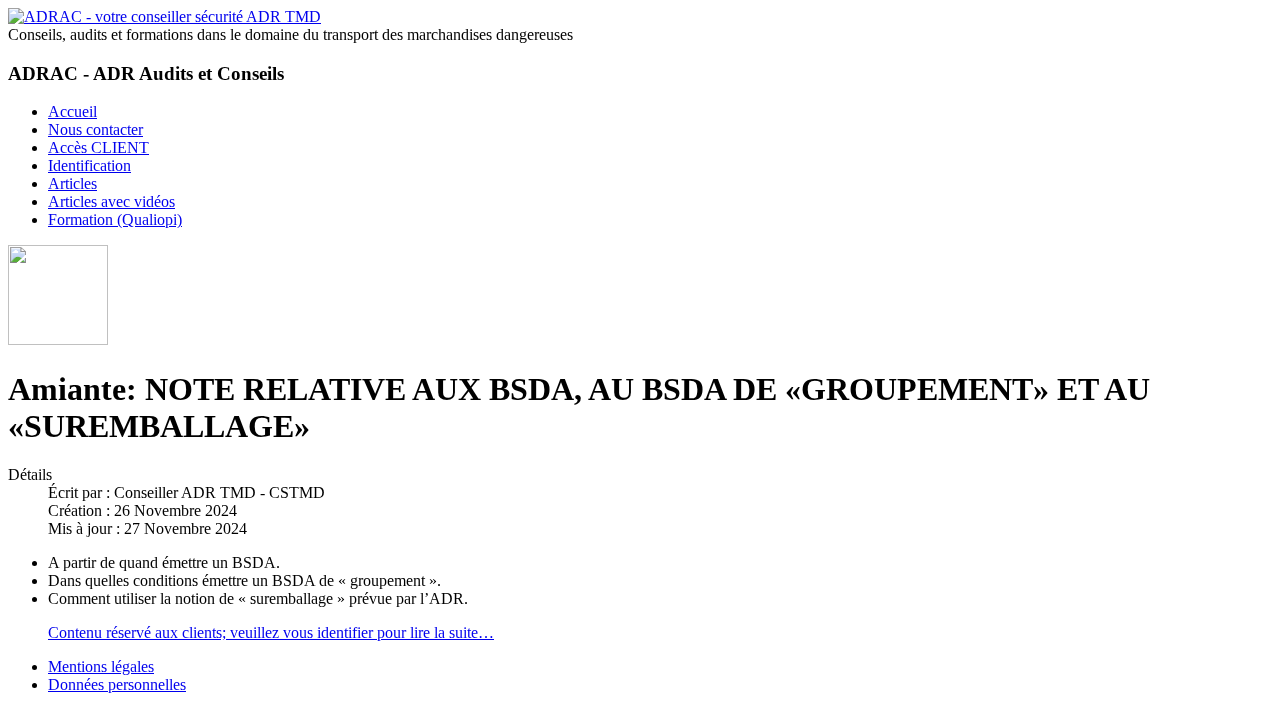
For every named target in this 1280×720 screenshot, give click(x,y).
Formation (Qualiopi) (115, 219)
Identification (89, 165)
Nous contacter (95, 129)
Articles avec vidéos (111, 201)
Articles (72, 183)
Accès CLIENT (98, 147)
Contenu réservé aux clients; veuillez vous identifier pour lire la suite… (271, 632)
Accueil (72, 111)
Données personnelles (117, 684)
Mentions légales (101, 666)
